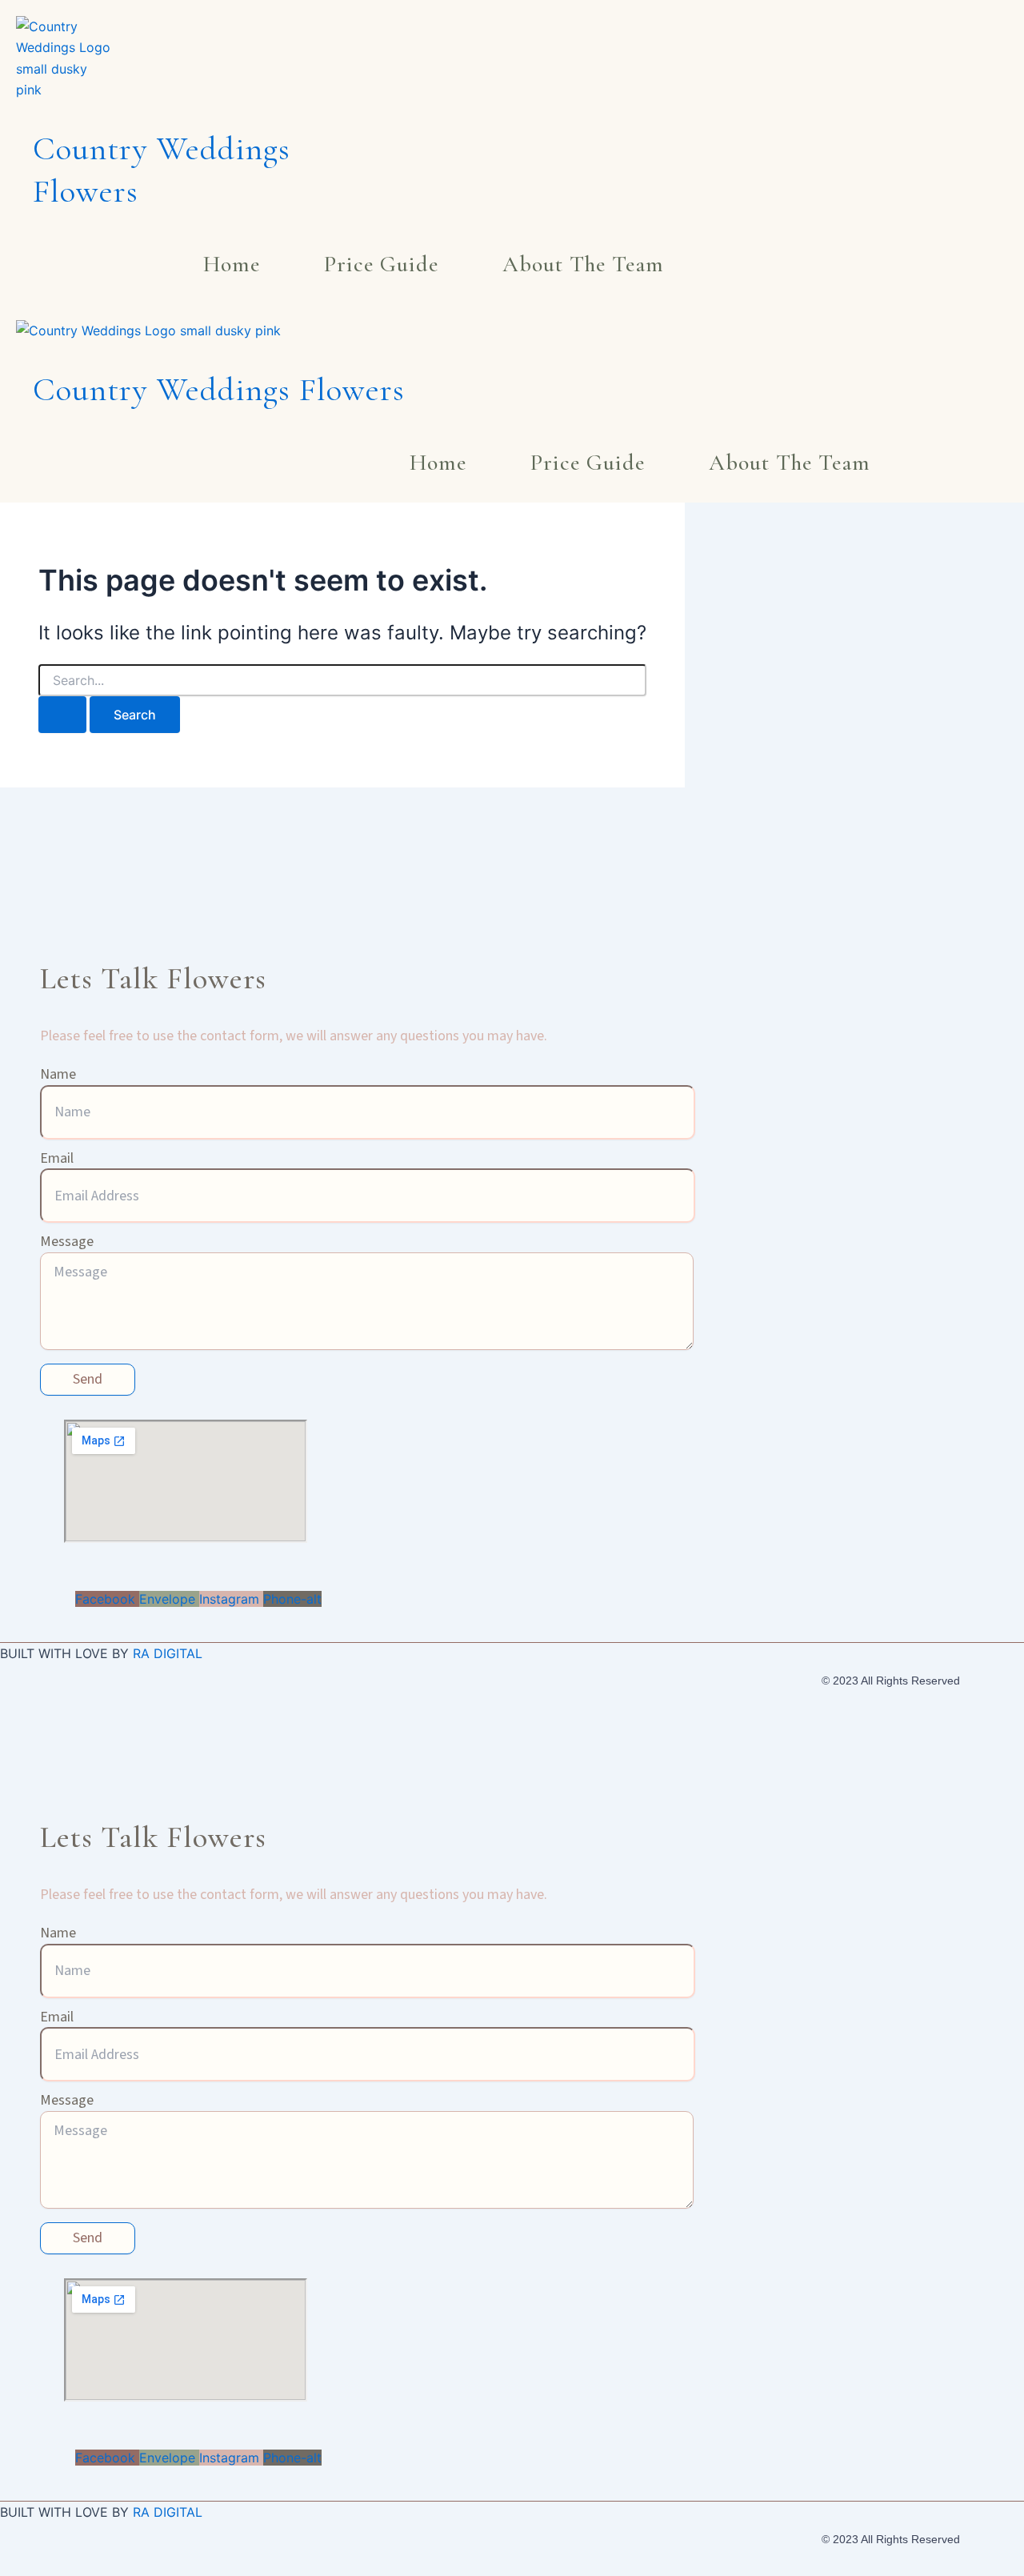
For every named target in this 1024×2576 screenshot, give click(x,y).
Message (67, 1242)
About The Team (583, 264)
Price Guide (381, 264)
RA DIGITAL (168, 1653)
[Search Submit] (62, 715)
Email (57, 1158)
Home (232, 264)
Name (58, 1074)
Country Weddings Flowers (219, 390)
